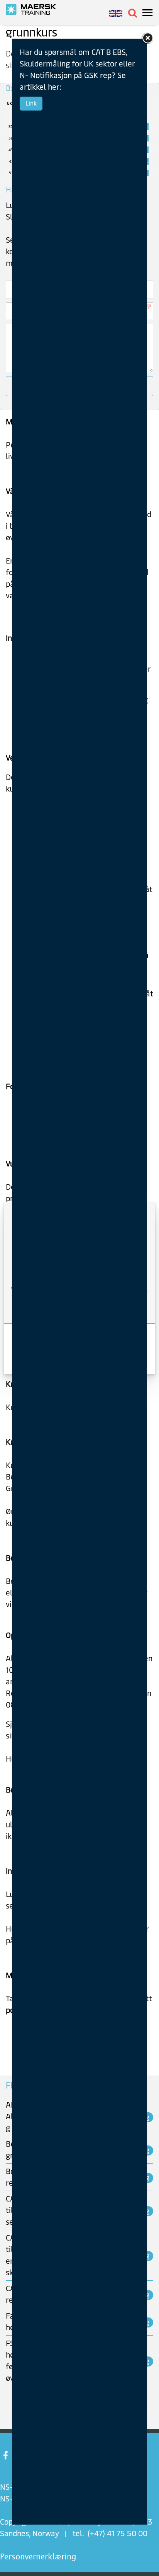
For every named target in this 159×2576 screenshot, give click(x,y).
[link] (147, 38)
